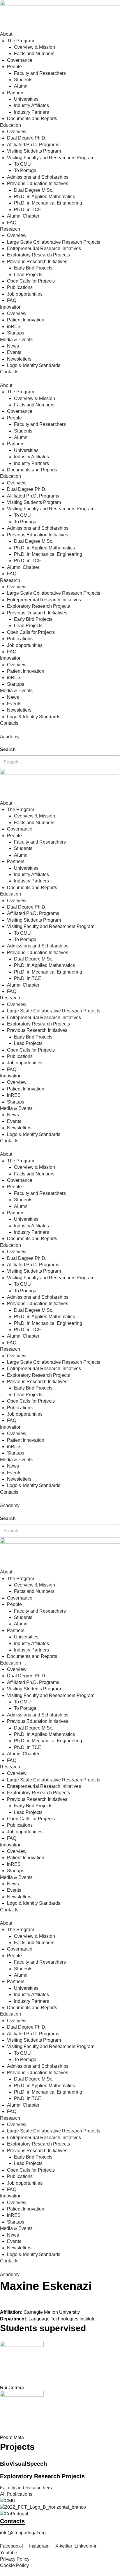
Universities (26, 99)
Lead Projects (28, 275)
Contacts (9, 372)
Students (23, 80)
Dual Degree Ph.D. (27, 138)
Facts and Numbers (34, 54)
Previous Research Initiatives (37, 262)
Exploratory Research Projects (38, 255)
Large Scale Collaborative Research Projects (54, 242)
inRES (14, 326)
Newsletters (19, 359)
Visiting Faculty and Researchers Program (51, 158)
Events (14, 352)
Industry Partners (31, 112)
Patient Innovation (26, 320)
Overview (17, 132)
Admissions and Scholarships (38, 177)
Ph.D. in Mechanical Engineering (48, 203)
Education (10, 125)
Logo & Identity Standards (34, 365)
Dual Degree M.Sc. (34, 190)
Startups (16, 333)
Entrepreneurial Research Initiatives (44, 248)
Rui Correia (12, 2388)
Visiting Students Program (34, 151)
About (6, 34)
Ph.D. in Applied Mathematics (44, 197)
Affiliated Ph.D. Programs (33, 145)
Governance (20, 60)
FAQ (12, 223)
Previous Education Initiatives (38, 183)
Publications (20, 287)
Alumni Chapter (23, 216)
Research (10, 229)
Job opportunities (25, 294)
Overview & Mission (35, 47)
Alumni (21, 86)
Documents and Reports (32, 119)
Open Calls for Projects (31, 281)
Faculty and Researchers (40, 73)
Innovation (11, 307)
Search (8, 749)
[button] (60, 743)
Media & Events (16, 340)
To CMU (22, 164)
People (14, 67)
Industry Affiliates (31, 105)
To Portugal (26, 170)
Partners (16, 93)
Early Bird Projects (33, 268)
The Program (21, 41)
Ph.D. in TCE (28, 210)
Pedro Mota (12, 2437)
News (13, 346)
